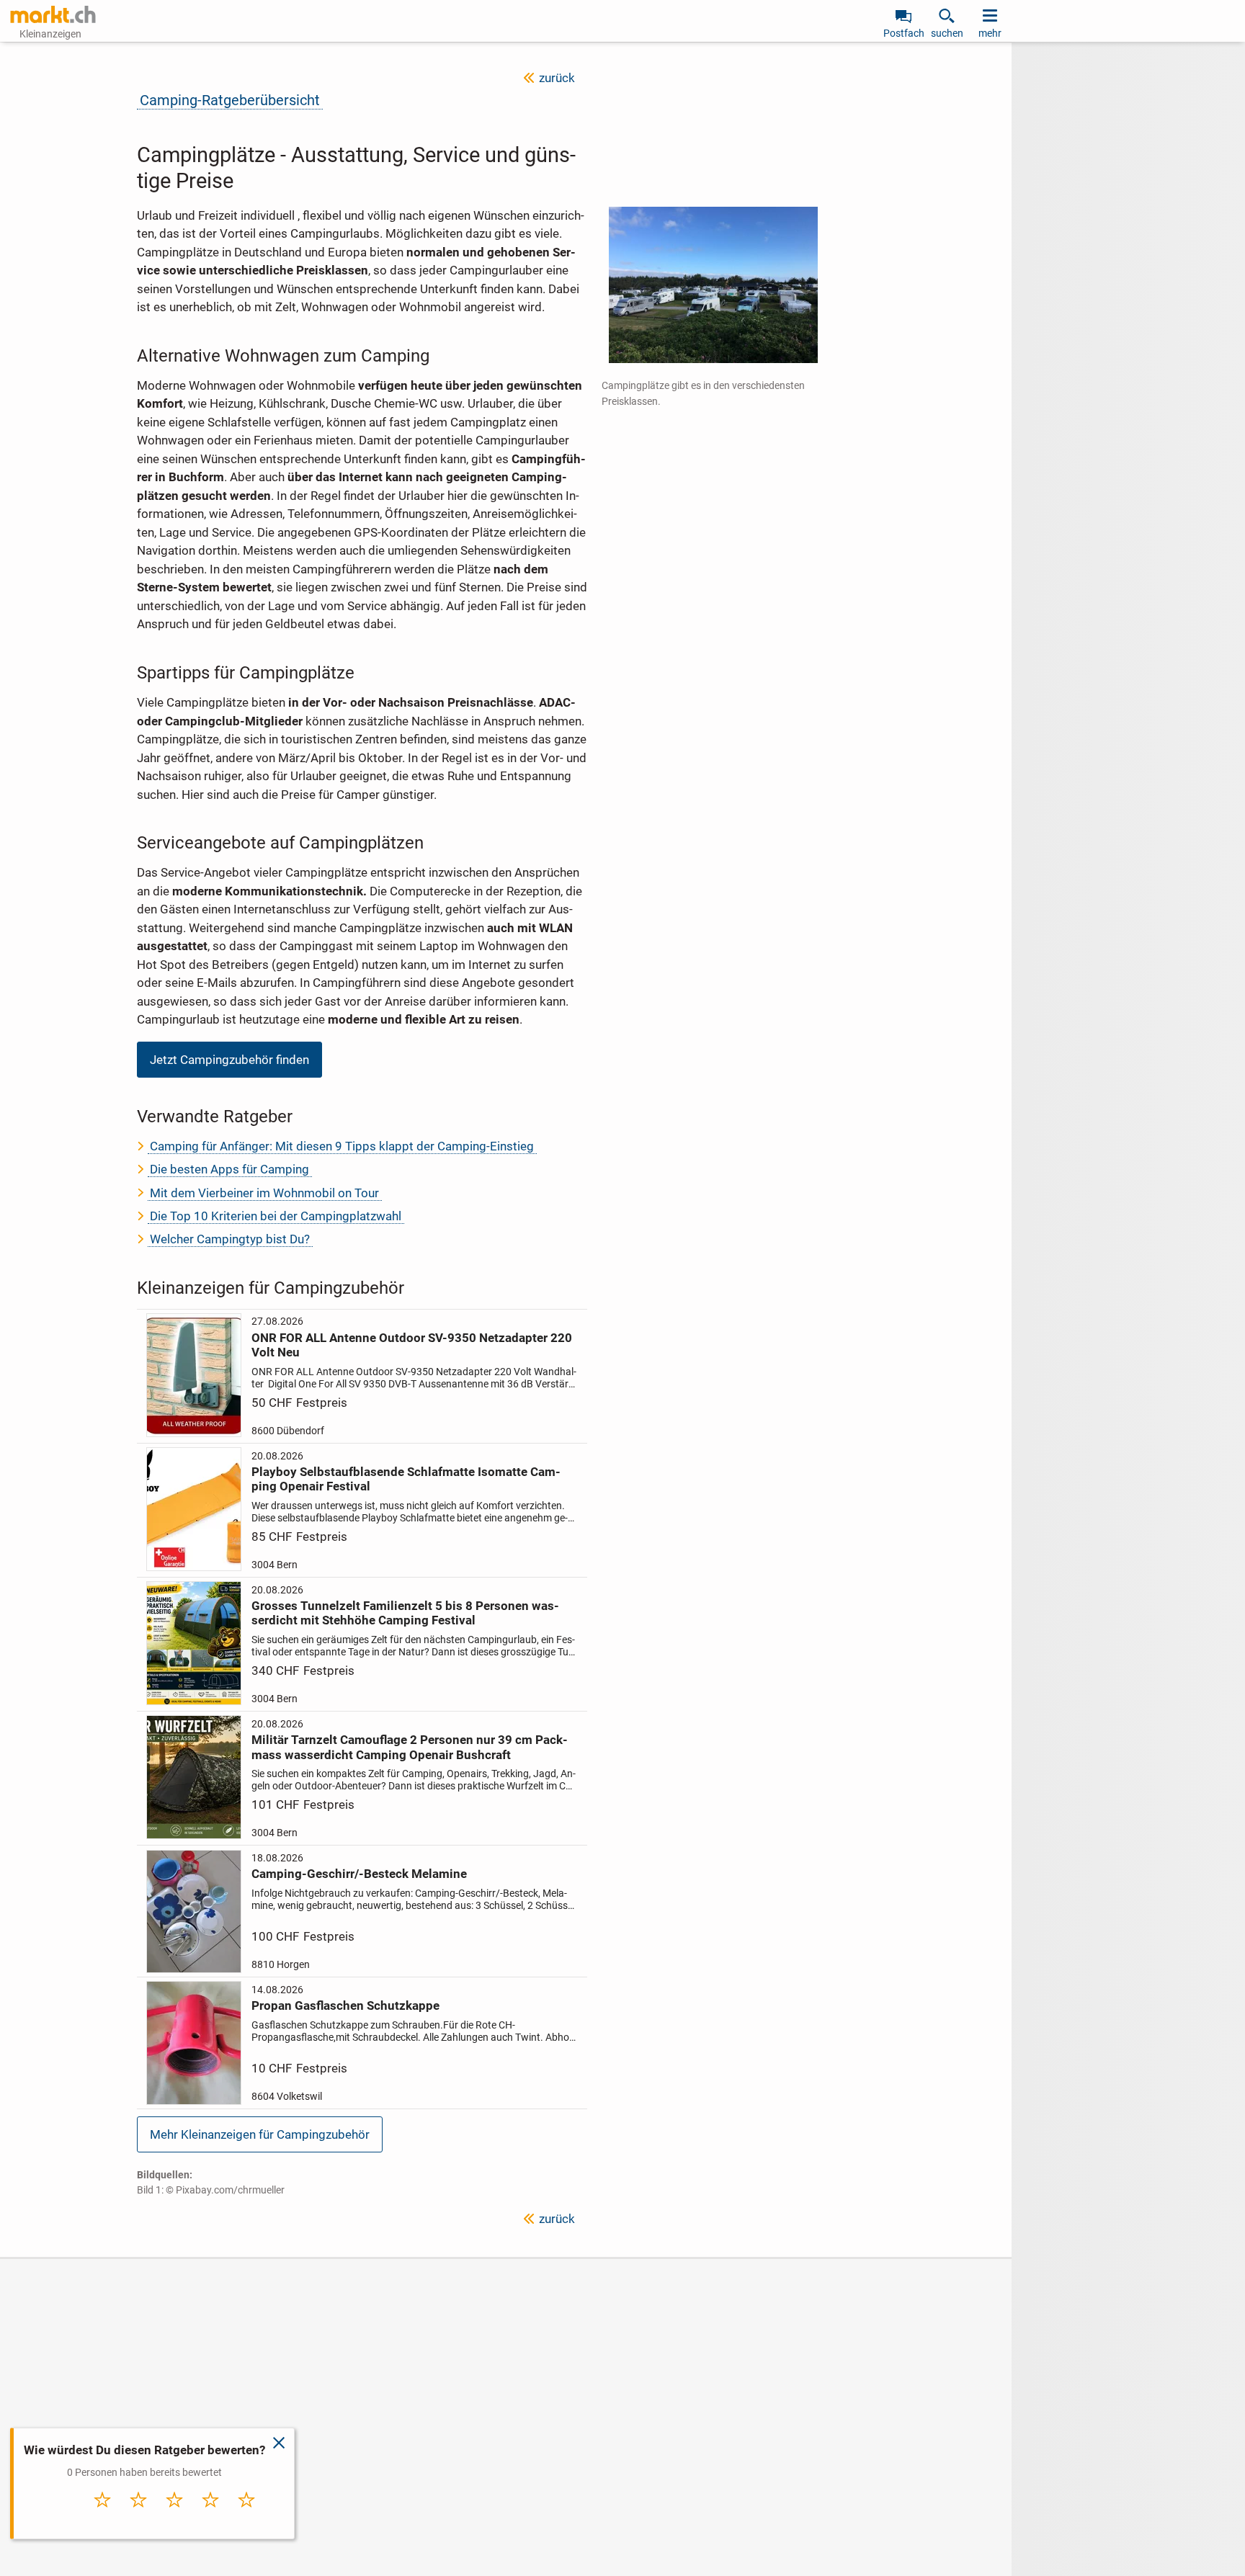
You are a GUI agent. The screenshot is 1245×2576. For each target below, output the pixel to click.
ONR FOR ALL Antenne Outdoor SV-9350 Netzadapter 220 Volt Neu (412, 1345)
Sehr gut (247, 2515)
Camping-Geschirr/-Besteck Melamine (359, 1874)
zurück (557, 78)
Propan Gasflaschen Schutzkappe (345, 2005)
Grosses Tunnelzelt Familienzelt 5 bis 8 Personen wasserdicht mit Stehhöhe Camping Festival (405, 1613)
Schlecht (139, 2515)
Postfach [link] (904, 33)
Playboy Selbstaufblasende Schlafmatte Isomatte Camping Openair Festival (406, 1479)
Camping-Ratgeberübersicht (230, 100)
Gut (211, 2515)
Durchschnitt (175, 2519)
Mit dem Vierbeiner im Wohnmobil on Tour (264, 1193)
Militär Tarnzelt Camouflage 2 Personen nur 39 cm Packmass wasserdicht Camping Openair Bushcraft (410, 1747)
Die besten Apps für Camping (229, 1169)
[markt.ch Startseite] (53, 14)
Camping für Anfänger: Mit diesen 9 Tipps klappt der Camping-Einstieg (342, 1146)
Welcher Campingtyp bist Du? (230, 1239)
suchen (947, 33)
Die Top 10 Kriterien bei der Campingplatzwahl (276, 1216)
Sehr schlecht (103, 2519)
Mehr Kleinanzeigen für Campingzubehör (260, 2134)
